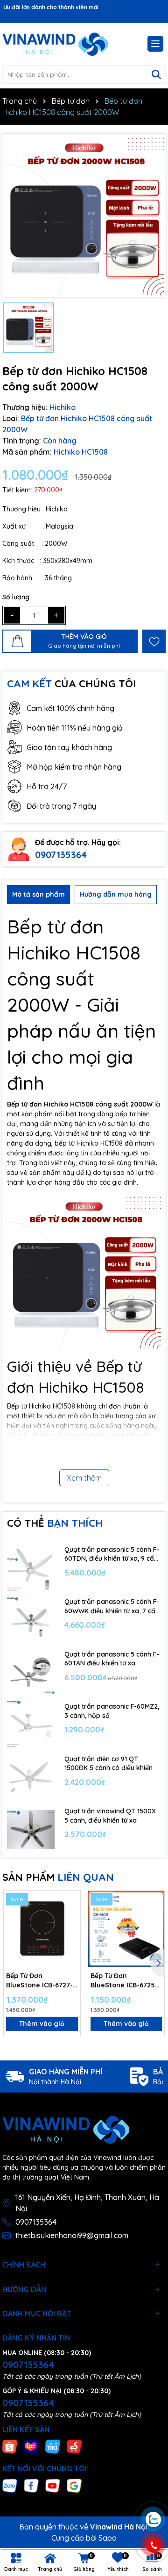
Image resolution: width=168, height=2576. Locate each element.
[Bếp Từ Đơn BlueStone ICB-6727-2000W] (42, 1929)
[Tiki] (53, 2446)
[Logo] (55, 44)
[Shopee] (10, 2446)
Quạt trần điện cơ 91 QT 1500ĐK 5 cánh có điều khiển (108, 1764)
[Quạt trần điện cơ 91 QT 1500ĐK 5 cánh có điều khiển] (31, 1777)
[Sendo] (74, 2446)
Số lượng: (17, 597)
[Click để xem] (84, 215)
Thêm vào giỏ (42, 2024)
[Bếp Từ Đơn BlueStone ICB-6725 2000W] (126, 1929)
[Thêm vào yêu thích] (154, 641)
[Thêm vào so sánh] (70, 1917)
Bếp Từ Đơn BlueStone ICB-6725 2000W (123, 1981)
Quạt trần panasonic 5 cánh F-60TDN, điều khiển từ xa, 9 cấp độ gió (112, 1554)
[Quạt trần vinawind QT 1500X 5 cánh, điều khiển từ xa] (31, 1829)
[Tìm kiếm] (156, 74)
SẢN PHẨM (58, 1877)
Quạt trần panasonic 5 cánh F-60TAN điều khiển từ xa (112, 1659)
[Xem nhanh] (70, 1933)
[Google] (74, 2485)
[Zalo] (10, 2485)
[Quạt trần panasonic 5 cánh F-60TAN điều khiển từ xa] (31, 1672)
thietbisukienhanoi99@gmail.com (72, 2235)
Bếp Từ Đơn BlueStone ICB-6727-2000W (39, 1981)
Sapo (108, 2538)
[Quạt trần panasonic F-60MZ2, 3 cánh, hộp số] (31, 1725)
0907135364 (61, 855)
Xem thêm (84, 1478)
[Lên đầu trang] (153, 2464)
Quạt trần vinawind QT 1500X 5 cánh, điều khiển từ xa (110, 1816)
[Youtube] (53, 2485)
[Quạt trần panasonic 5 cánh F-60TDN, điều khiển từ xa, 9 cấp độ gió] (31, 1567)
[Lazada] (31, 2446)
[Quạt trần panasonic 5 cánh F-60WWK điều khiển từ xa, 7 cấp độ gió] (31, 1620)
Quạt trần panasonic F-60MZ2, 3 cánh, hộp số (112, 1711)
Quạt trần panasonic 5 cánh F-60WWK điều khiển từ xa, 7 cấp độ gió (112, 1607)
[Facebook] (31, 2485)
